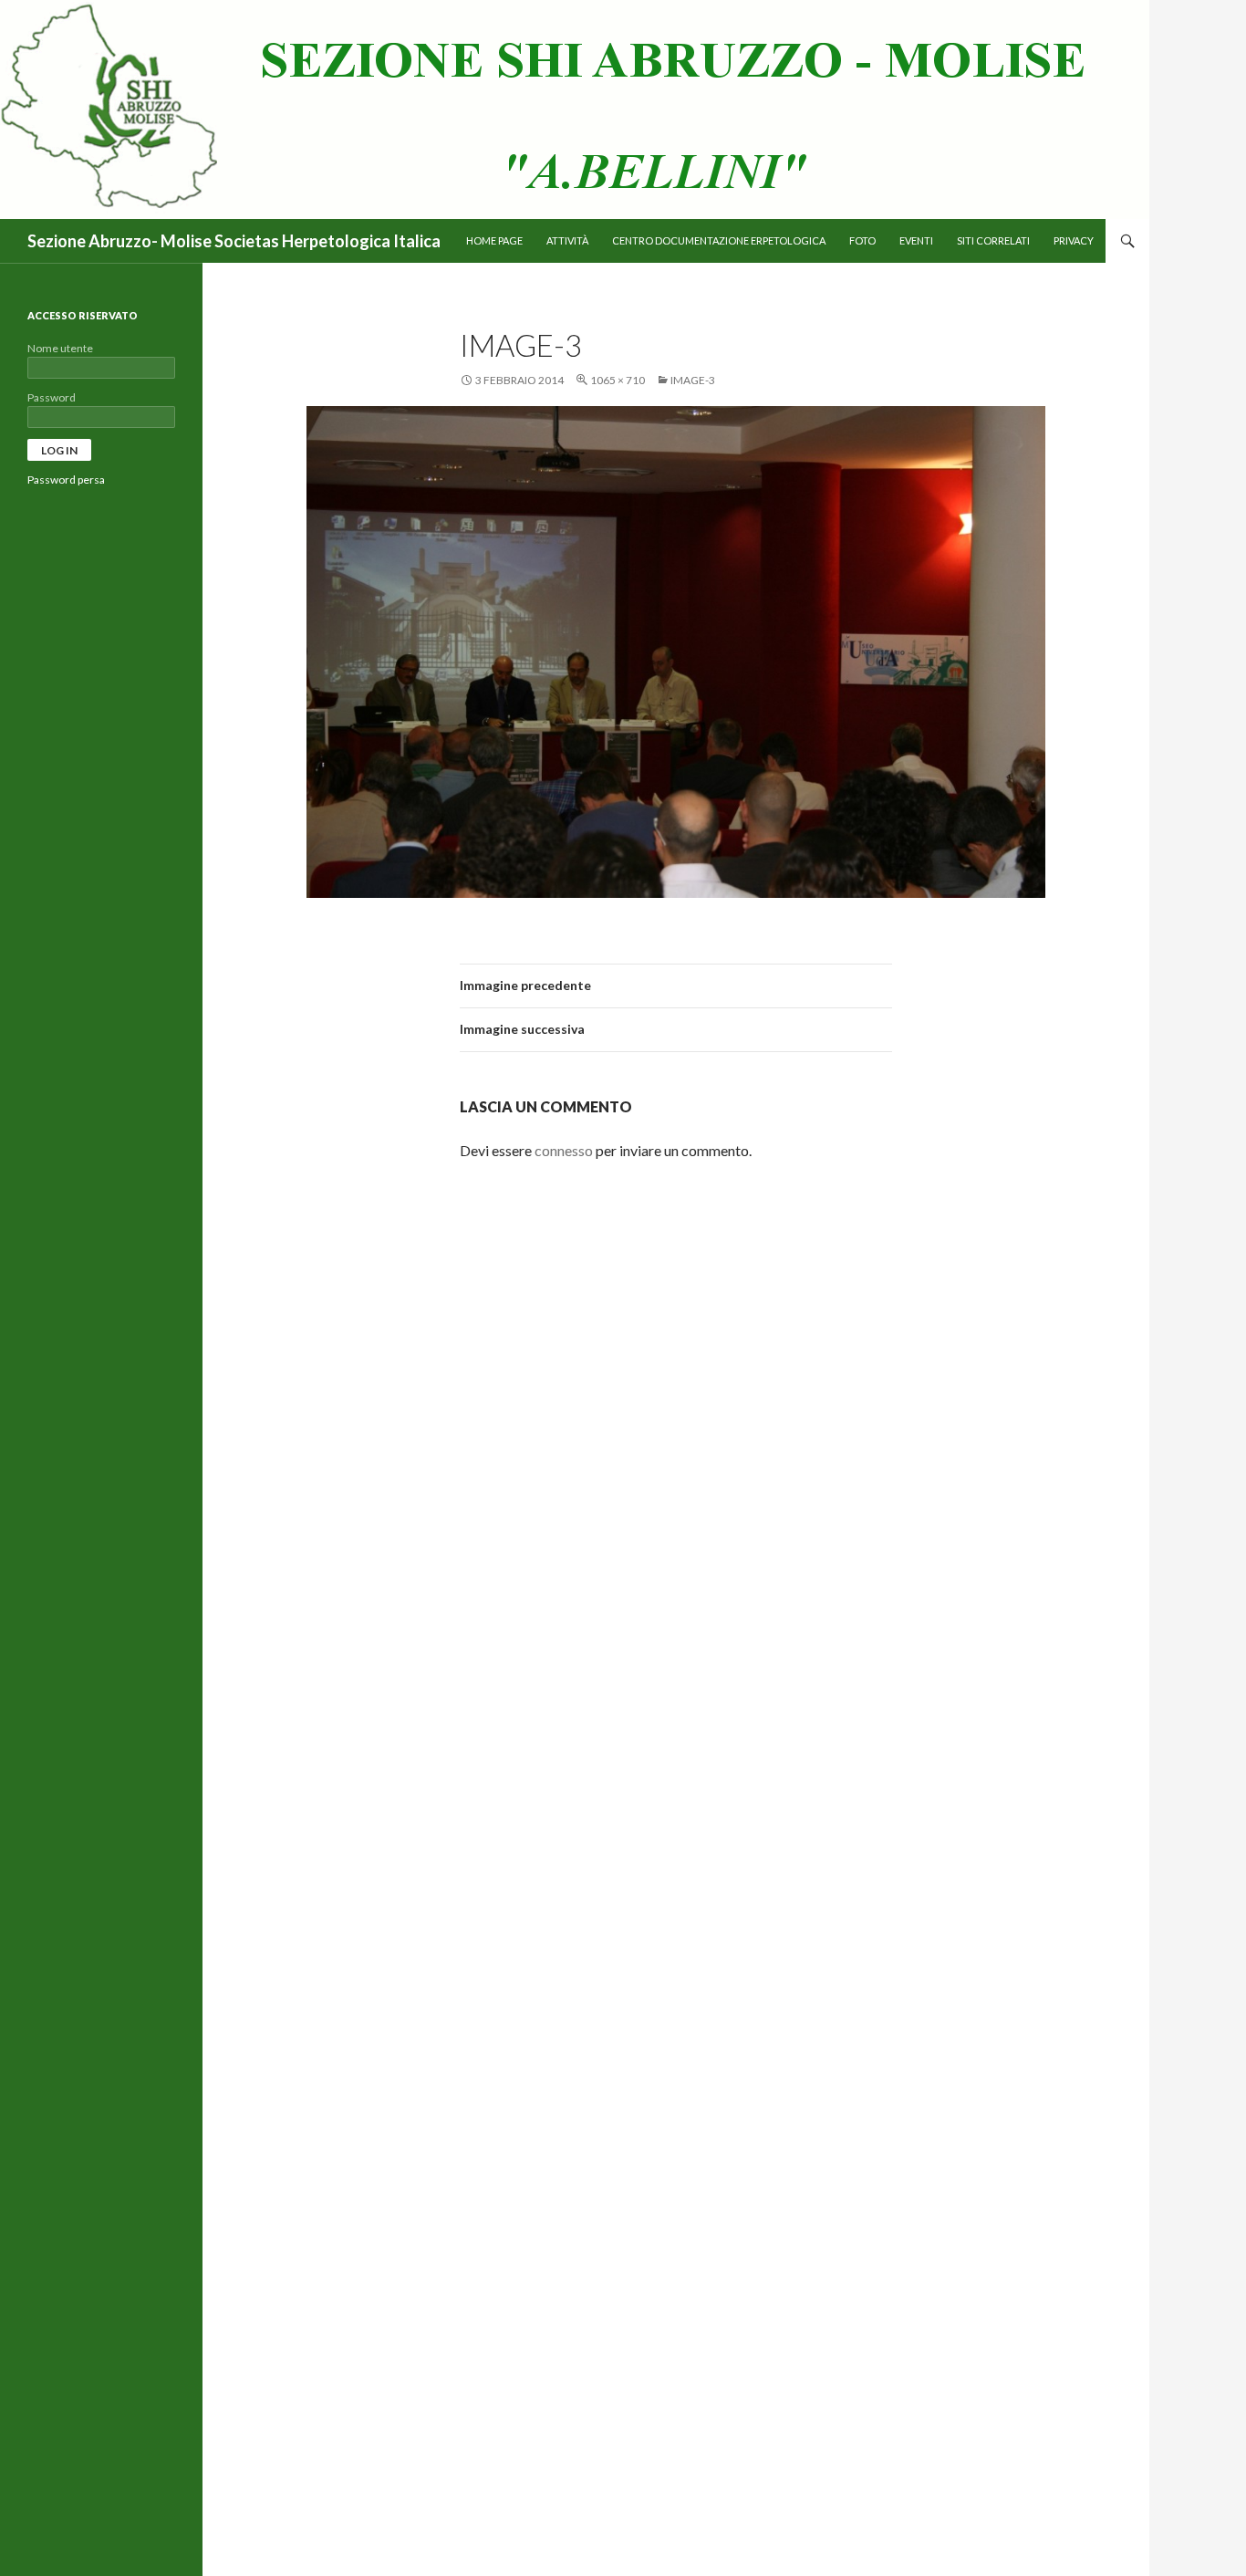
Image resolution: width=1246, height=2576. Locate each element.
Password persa (66, 480)
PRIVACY (1074, 240)
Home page (494, 240)
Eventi (916, 240)
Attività (567, 240)
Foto (862, 240)
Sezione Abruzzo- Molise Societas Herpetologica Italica (234, 241)
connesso (564, 1150)
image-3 (693, 380)
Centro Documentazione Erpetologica (719, 240)
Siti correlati (993, 240)
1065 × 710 (618, 380)
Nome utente (60, 348)
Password (52, 397)
